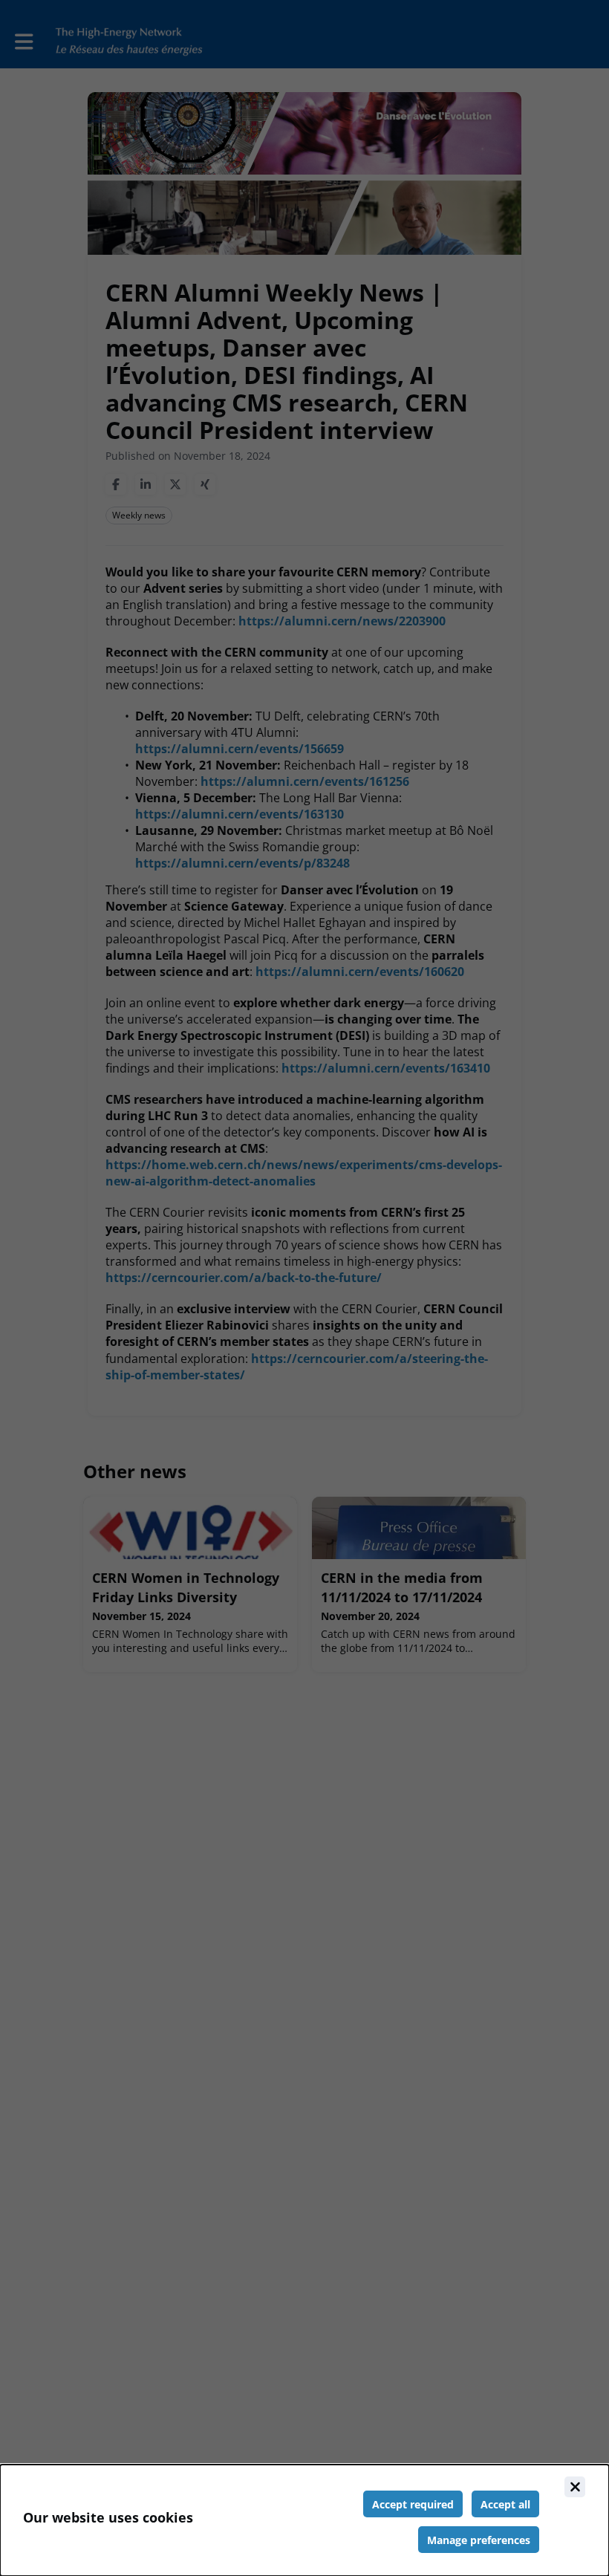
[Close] (575, 2487)
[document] (304, 2520)
